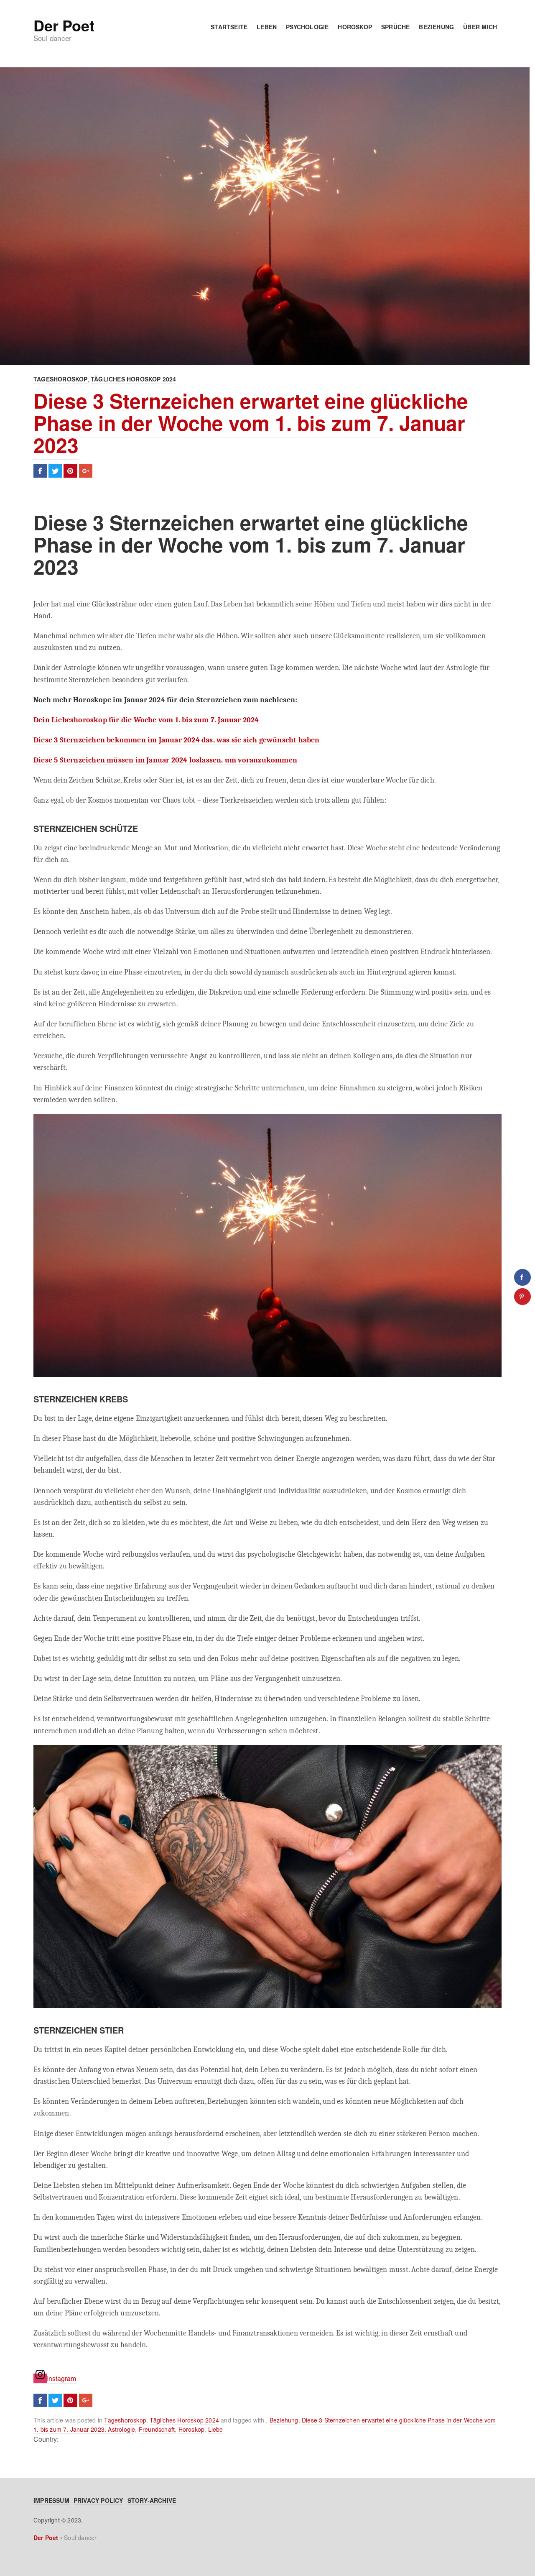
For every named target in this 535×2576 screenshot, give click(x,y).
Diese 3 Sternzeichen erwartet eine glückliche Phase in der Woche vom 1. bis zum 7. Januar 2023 (251, 423)
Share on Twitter (55, 471)
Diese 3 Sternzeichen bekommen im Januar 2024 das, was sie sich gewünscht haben (177, 740)
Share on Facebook (40, 471)
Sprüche (395, 27)
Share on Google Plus (86, 471)
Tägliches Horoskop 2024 (134, 379)
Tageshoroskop (61, 379)
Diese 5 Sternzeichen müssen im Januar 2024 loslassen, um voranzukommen (165, 760)
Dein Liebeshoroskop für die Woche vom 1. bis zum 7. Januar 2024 (146, 720)
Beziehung (436, 27)
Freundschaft (157, 2429)
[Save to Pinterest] (522, 1297)
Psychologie (307, 27)
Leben (267, 27)
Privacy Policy (98, 2500)
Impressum (51, 2500)
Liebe (216, 2429)
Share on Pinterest (70, 471)
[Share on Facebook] (522, 1277)
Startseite (229, 27)
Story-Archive (152, 2500)
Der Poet (64, 25)
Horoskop (355, 27)
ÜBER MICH (480, 27)
